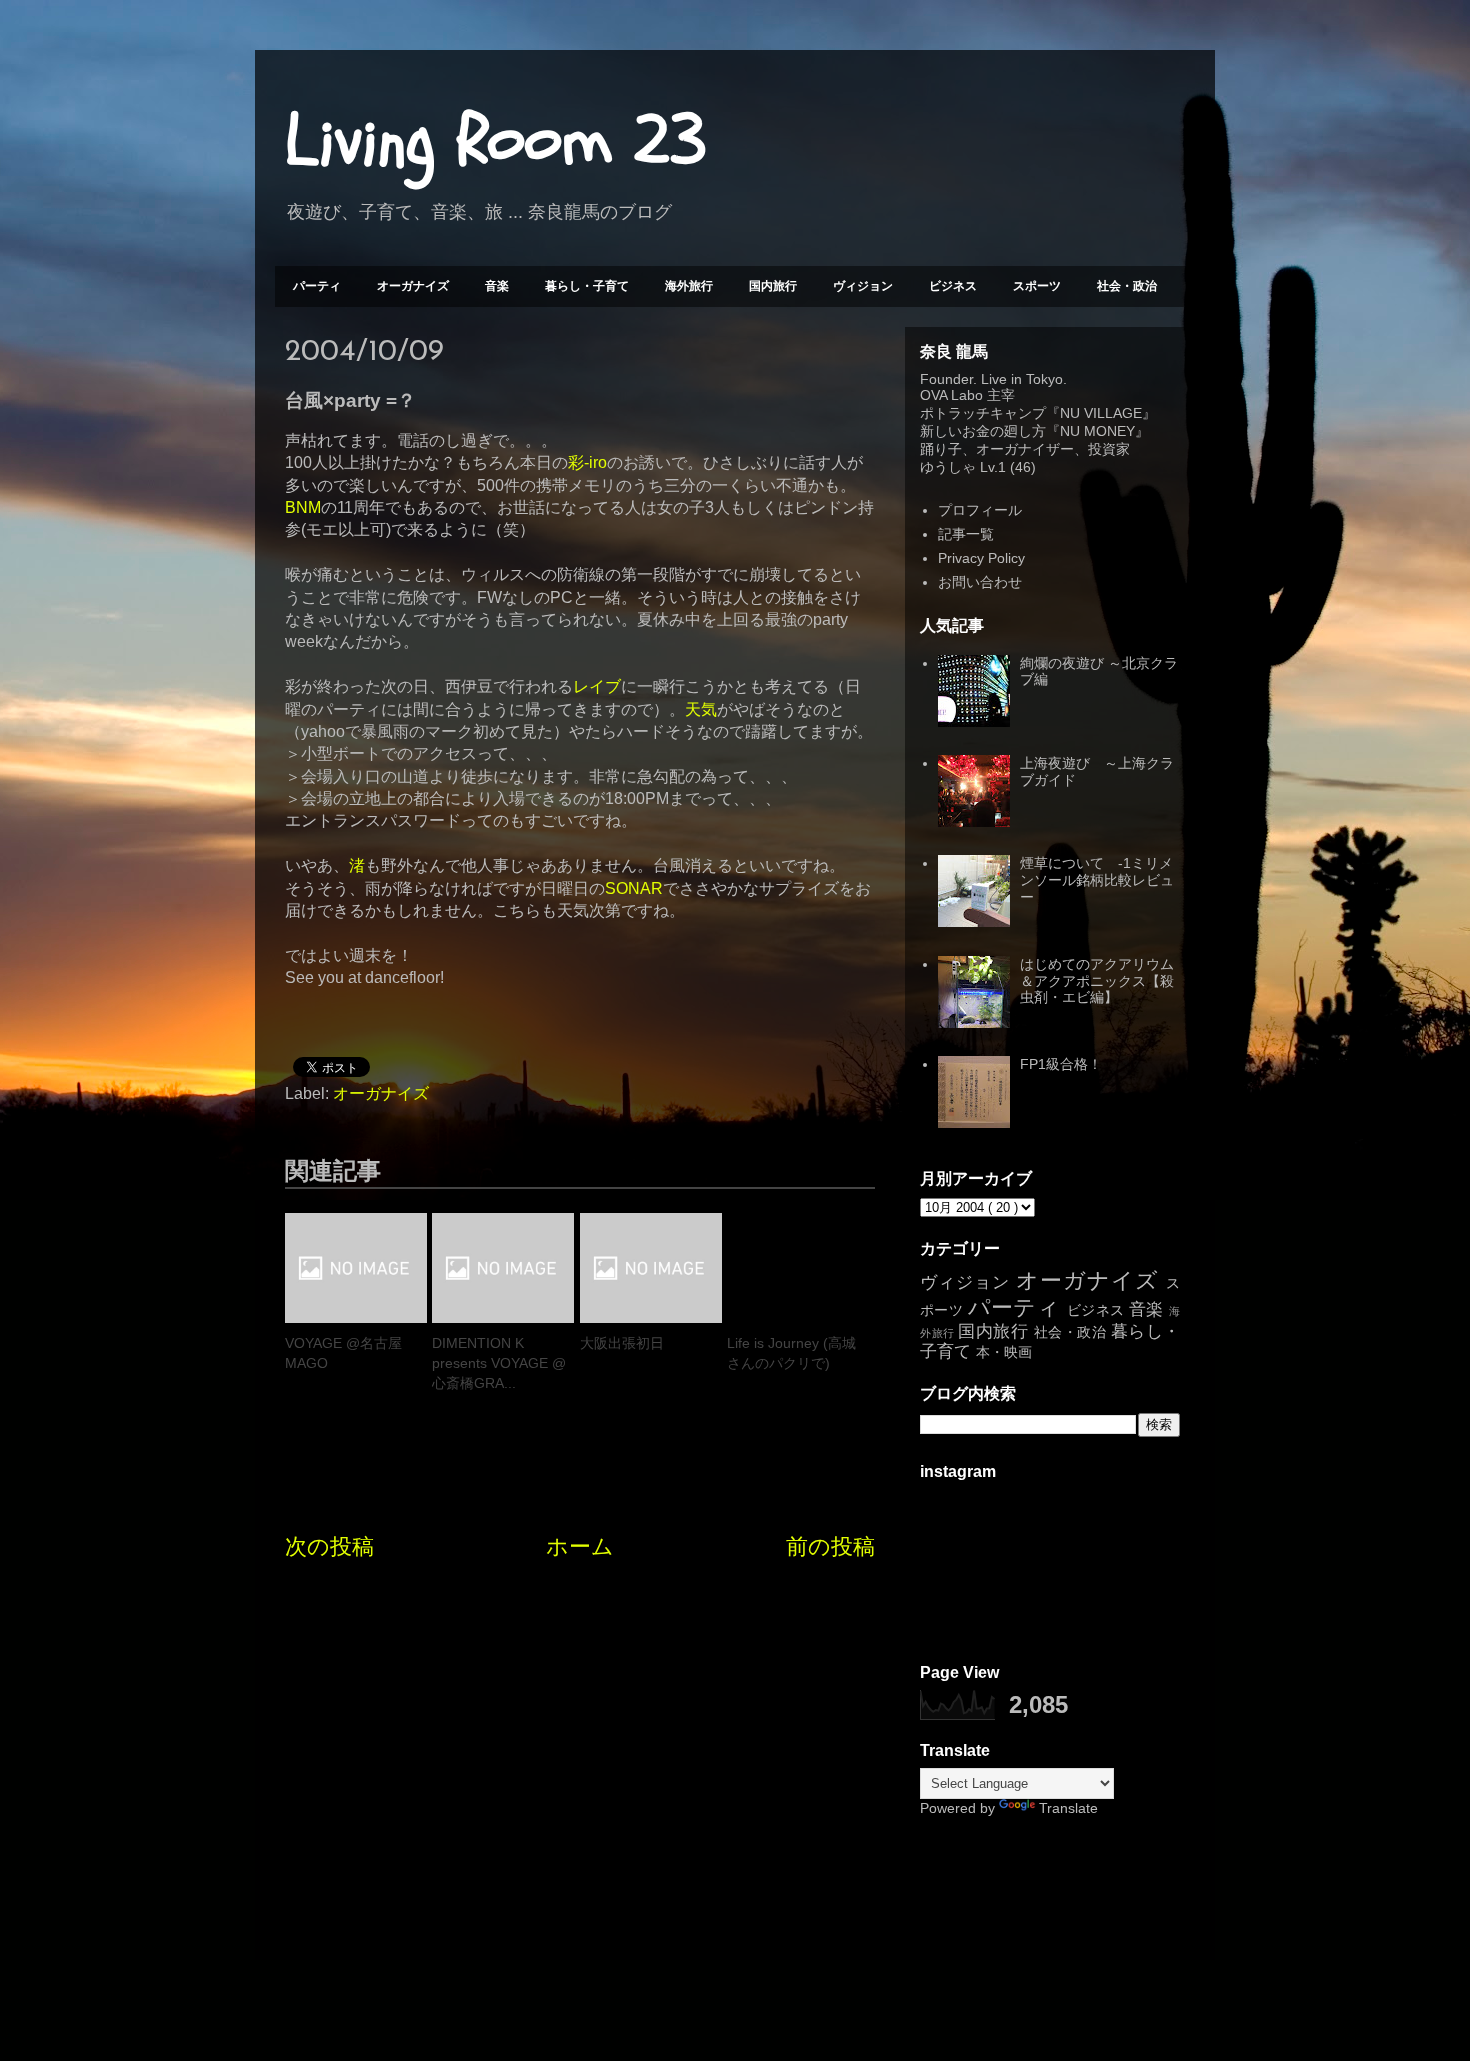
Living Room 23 (495, 141)
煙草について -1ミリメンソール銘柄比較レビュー (1097, 880)
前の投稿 (830, 1546)
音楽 (497, 286)
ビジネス (953, 286)
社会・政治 (1127, 286)
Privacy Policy (981, 558)
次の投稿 (329, 1546)
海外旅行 (689, 286)
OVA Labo (951, 395)
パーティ (317, 286)
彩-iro (587, 462)
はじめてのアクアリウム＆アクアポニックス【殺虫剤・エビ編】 (1097, 981)
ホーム (580, 1546)
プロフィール (980, 510)
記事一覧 (966, 534)
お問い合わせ (980, 582)
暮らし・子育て (587, 286)
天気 (701, 709)
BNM (303, 507)
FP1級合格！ (1061, 1064)
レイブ (597, 686)
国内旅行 (773, 286)
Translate (1068, 1808)
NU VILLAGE (1101, 413)
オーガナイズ (413, 286)
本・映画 (1004, 1352)
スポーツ (1037, 286)
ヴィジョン (863, 286)
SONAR (634, 888)
